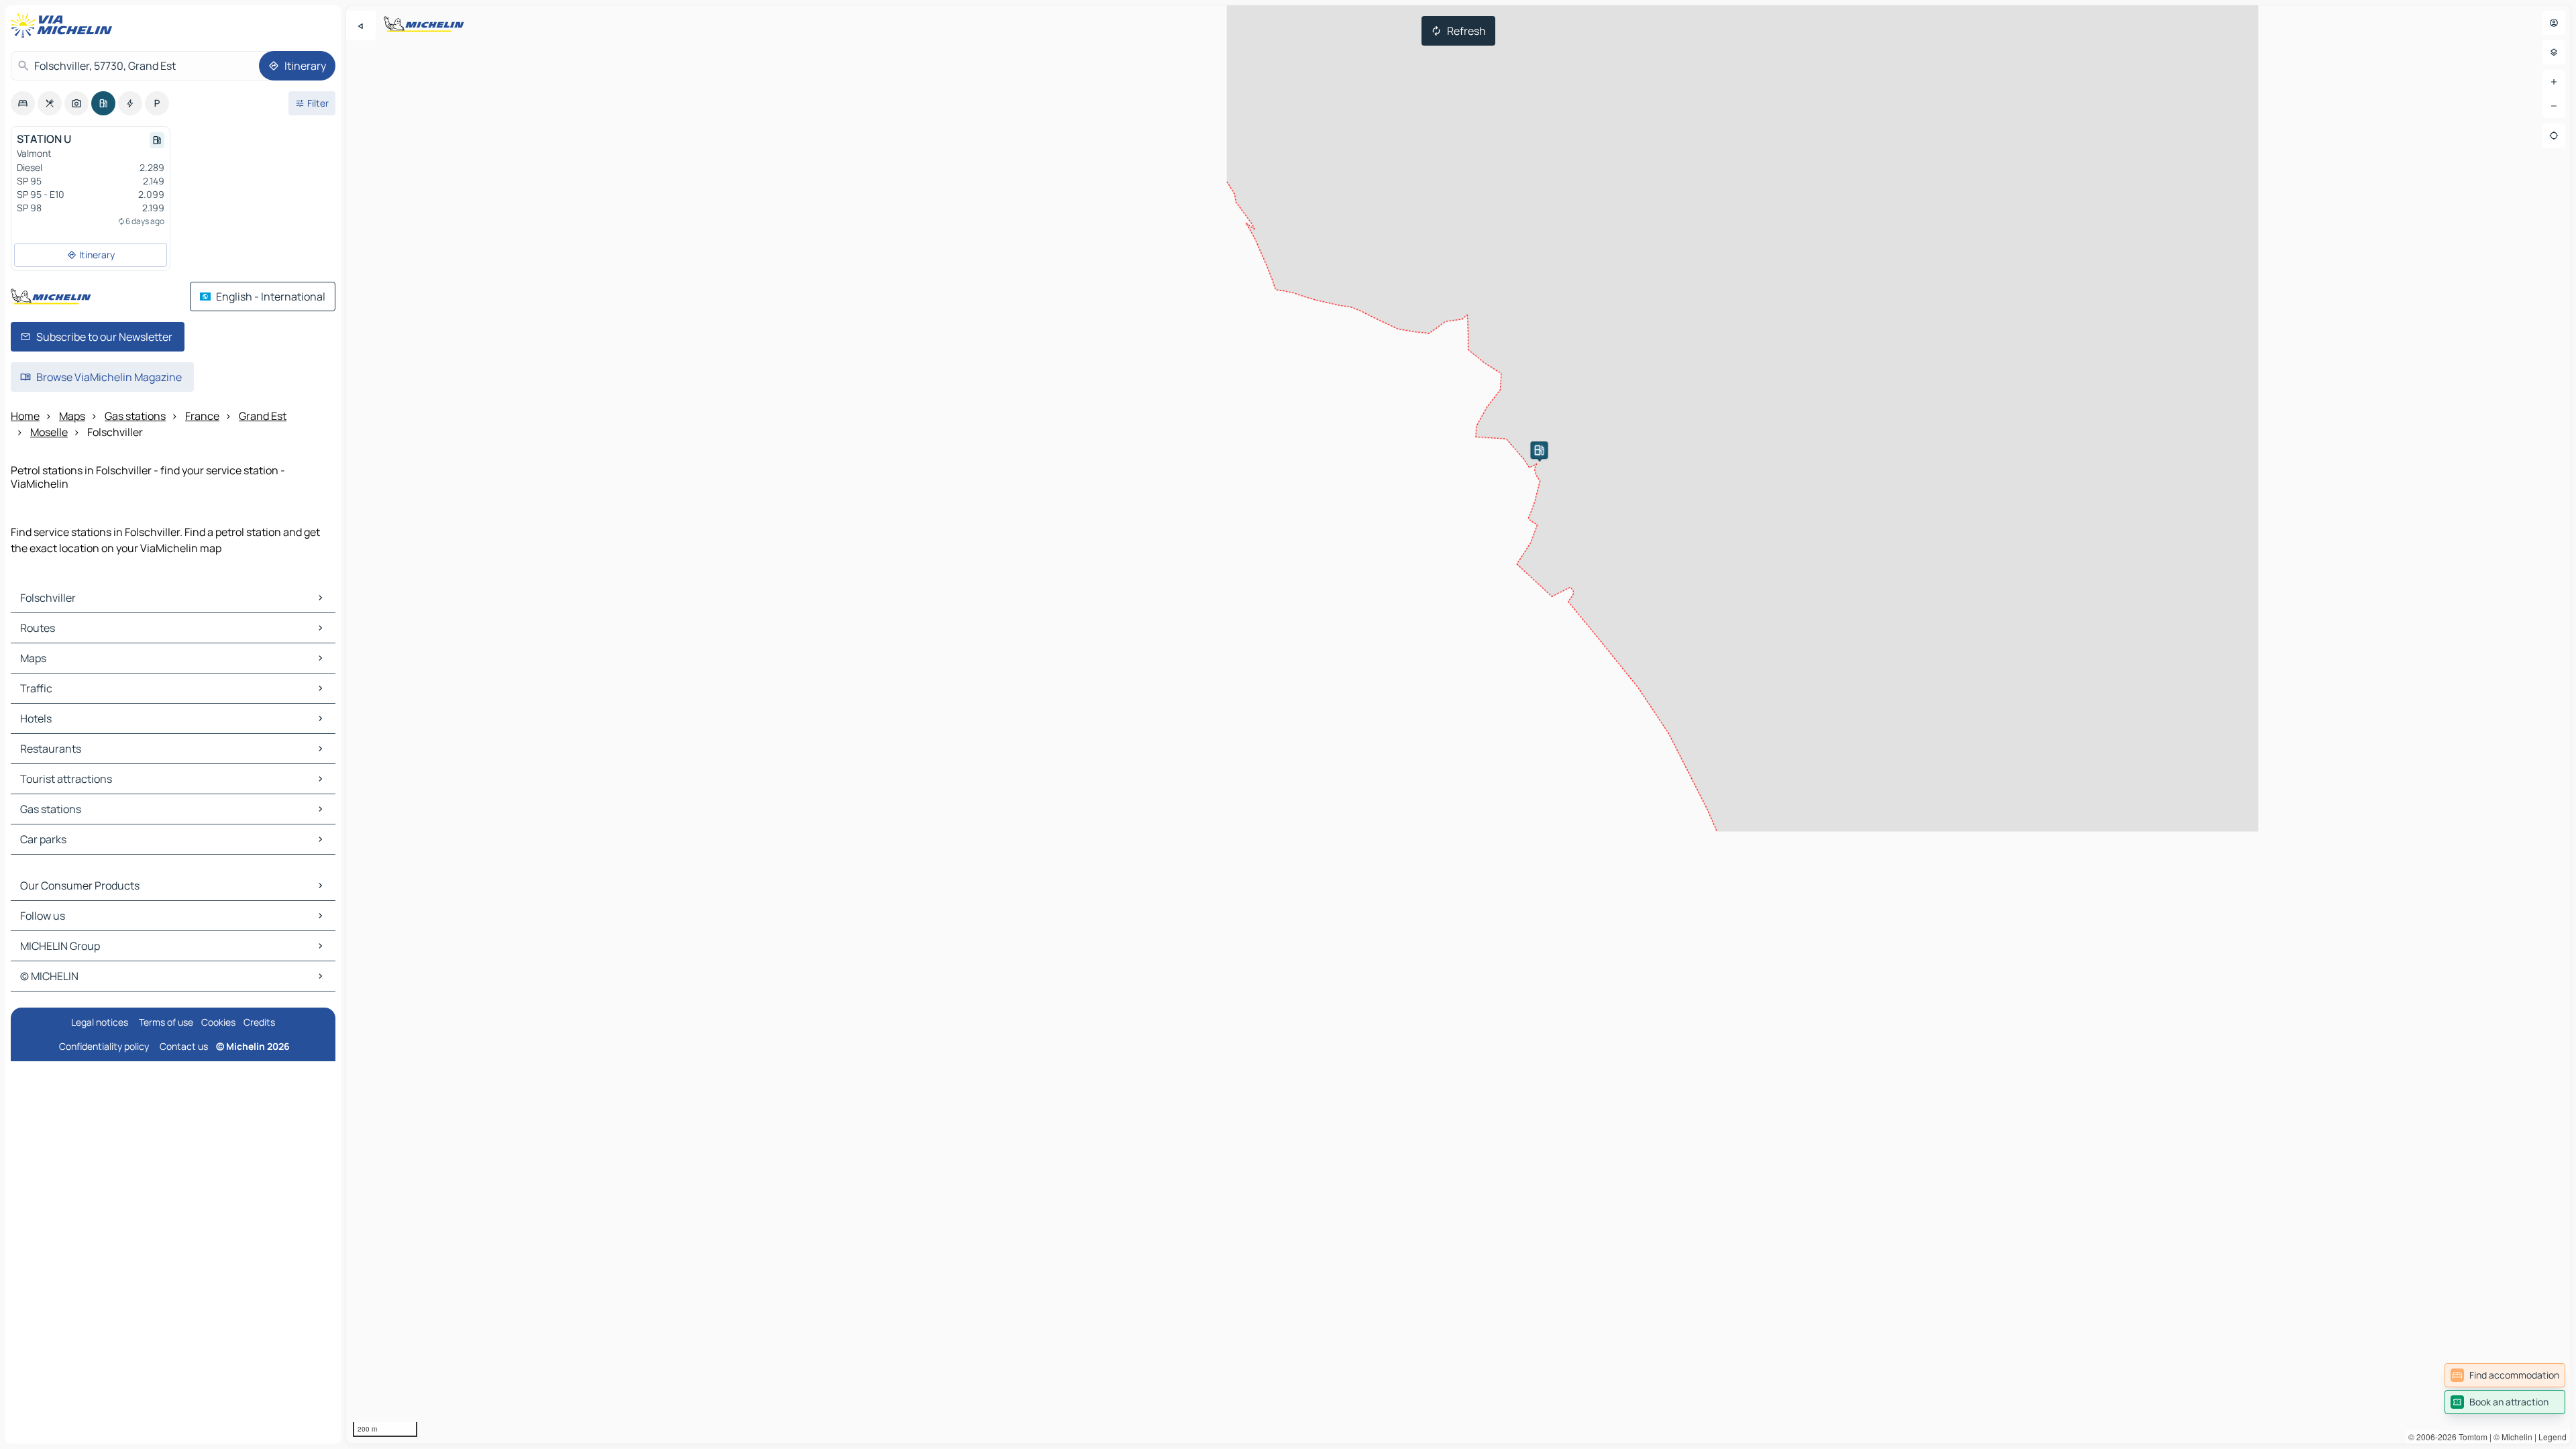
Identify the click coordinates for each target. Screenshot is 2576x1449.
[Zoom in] (2554, 82)
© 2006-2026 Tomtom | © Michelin (2470, 1437)
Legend (2553, 1437)
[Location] (2554, 136)
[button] (1539, 450)
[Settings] (2554, 52)
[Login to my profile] (2554, 23)
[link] (2505, 1375)
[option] (23, 103)
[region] (1458, 724)
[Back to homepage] (64, 25)
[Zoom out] (2554, 106)
